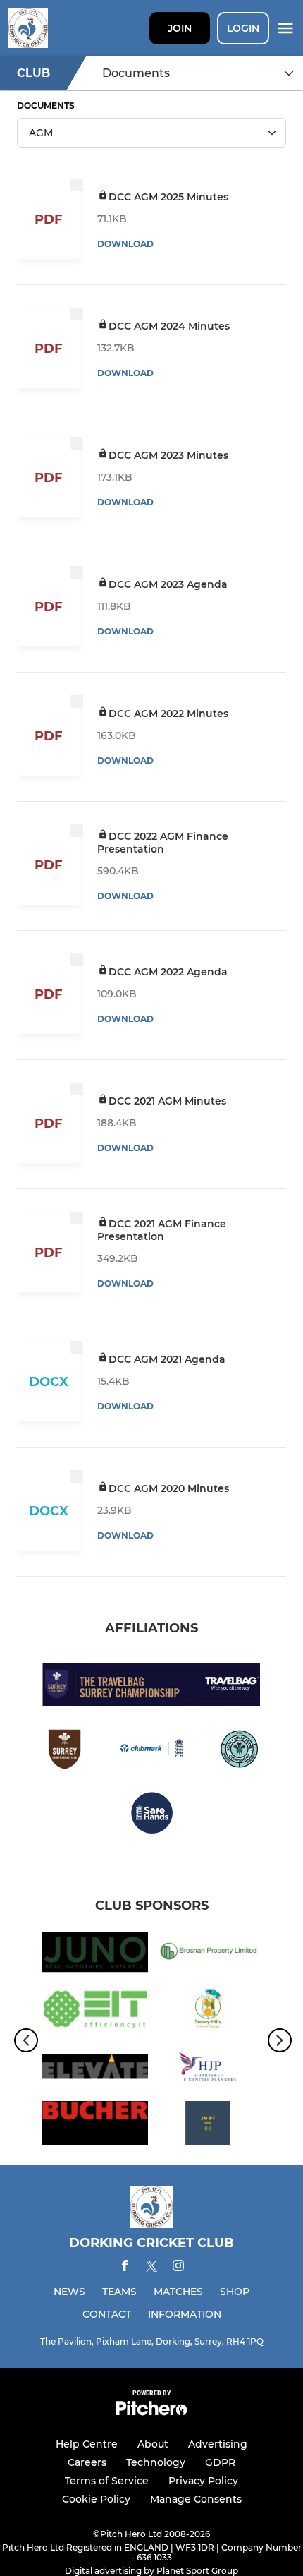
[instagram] (178, 2268)
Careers (87, 2462)
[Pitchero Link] (151, 2412)
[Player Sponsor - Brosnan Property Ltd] (208, 1955)
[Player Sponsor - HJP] (208, 2069)
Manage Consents (196, 2499)
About (153, 2444)
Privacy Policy (203, 2481)
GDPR (220, 2462)
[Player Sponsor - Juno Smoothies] (95, 1955)
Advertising (218, 2444)
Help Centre (87, 2444)
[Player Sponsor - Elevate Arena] (95, 2069)
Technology (156, 2462)
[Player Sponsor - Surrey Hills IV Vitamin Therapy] (208, 2012)
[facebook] (125, 2268)
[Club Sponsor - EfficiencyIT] (95, 2012)
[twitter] (151, 2268)
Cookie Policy (96, 2499)
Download (125, 244)
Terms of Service (107, 2481)
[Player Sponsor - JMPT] (208, 2126)
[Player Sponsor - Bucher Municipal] (95, 2126)
